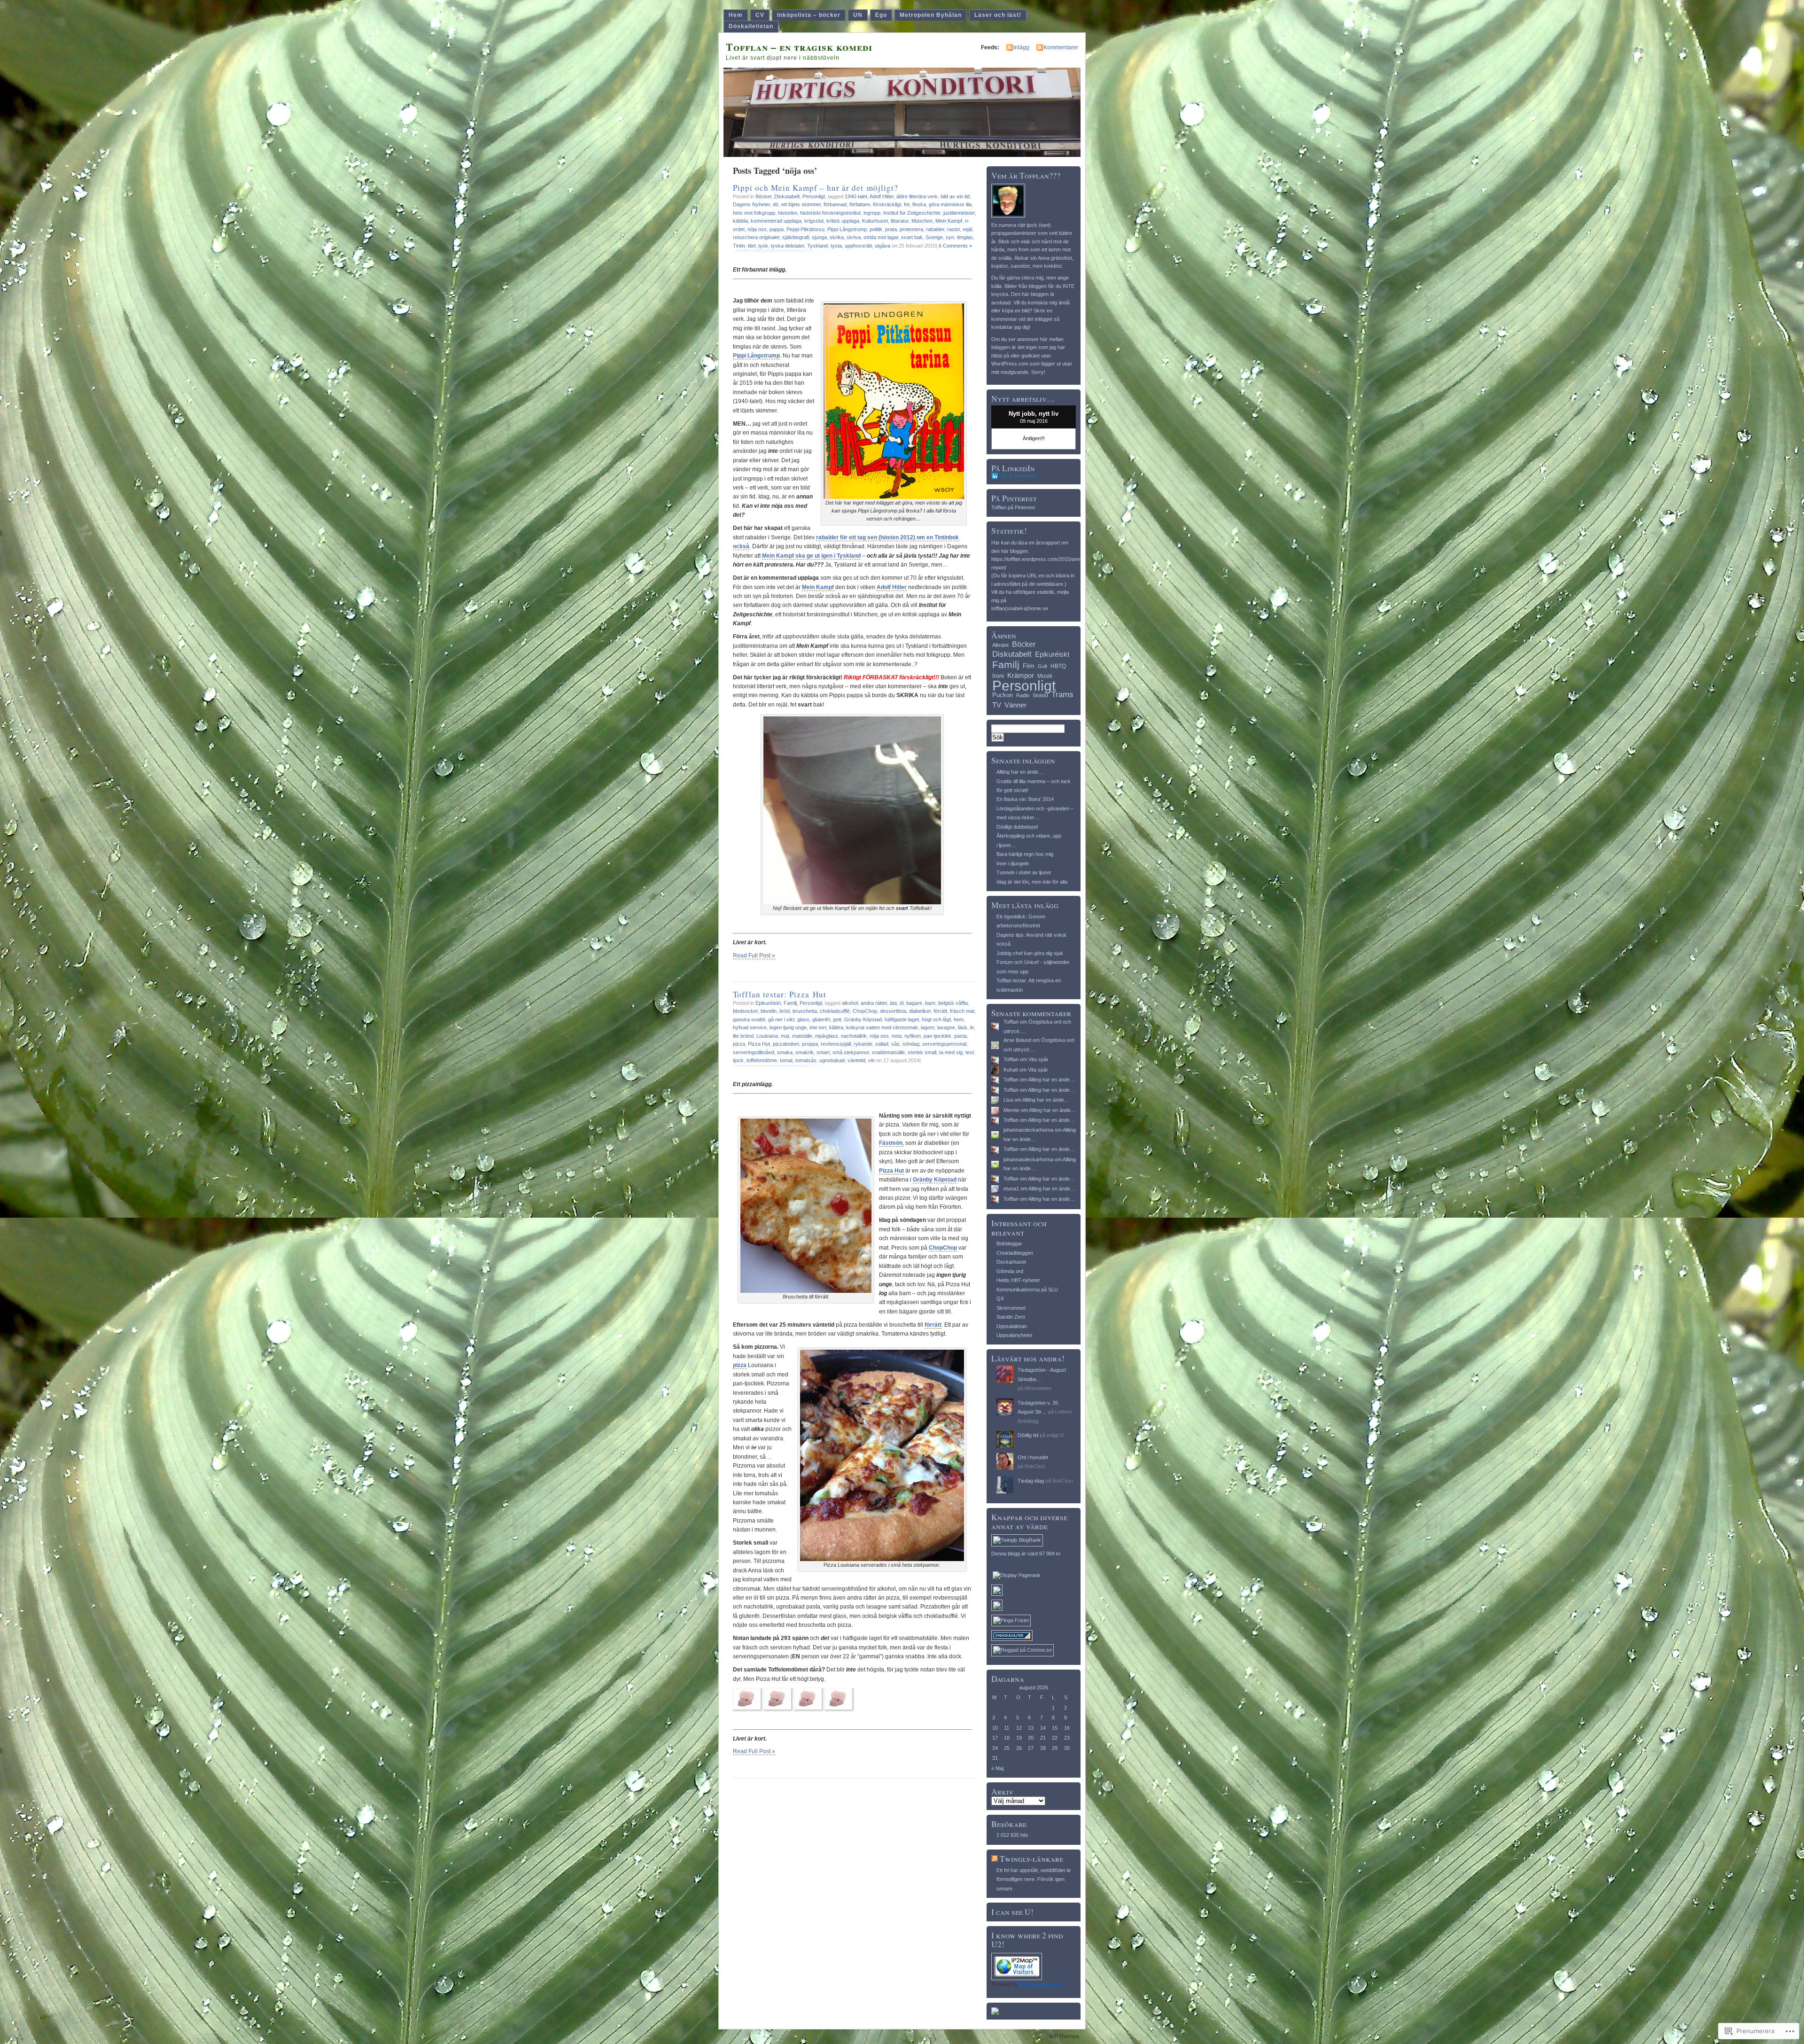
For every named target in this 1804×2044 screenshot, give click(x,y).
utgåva (883, 246)
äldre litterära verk (917, 196)
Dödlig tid (1028, 1435)
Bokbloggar (1009, 1243)
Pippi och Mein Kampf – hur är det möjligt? (816, 188)
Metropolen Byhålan (931, 15)
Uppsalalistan (1012, 1326)
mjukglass (827, 1036)
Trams (1062, 695)
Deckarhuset (1011, 1262)
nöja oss (757, 229)
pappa (777, 229)
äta (893, 1003)
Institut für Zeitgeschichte (912, 213)
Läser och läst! (998, 15)
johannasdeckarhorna (1028, 1130)
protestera (911, 229)
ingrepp (872, 213)
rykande (863, 1044)
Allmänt (1000, 645)
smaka (785, 1052)
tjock (738, 1060)
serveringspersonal (944, 1044)
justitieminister (959, 213)
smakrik (805, 1052)
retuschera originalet (756, 237)
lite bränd (743, 1036)
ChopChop (865, 1011)
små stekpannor (851, 1052)
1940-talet (856, 196)
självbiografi (796, 237)
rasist (953, 229)
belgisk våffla (953, 1003)
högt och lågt (936, 1019)
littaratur (900, 221)
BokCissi (1035, 1466)
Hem (736, 15)
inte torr (818, 1027)
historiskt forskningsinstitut (830, 213)
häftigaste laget (902, 1019)
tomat (786, 1060)
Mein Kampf (949, 221)
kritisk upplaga (843, 221)
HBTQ (1058, 666)
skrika (837, 237)
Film (1029, 666)
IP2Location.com (1039, 1984)
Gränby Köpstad (863, 1019)
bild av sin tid (955, 196)
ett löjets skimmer (801, 204)
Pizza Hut (759, 1044)
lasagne (946, 1027)
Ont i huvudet (1033, 1457)
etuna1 (1011, 1189)
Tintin (739, 246)
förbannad (835, 204)
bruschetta (805, 1011)
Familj (790, 1003)
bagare (914, 1003)
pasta (960, 1036)
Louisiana (767, 1036)
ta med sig (951, 1052)
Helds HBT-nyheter (1018, 1280)
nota (897, 1036)
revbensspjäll (836, 1044)
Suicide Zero (1011, 1317)
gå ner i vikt (781, 1019)
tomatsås (806, 1060)
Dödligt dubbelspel (1017, 827)
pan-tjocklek (937, 1036)
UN (858, 15)
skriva (854, 237)
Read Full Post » (754, 956)
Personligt (814, 196)
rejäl (967, 229)
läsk (963, 1027)
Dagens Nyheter (751, 204)
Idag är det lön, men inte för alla (1032, 882)
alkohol (850, 1003)
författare (860, 204)
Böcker (763, 196)
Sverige (934, 237)
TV (997, 705)
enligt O (1055, 1435)
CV (760, 15)
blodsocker (745, 1011)
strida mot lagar (881, 237)
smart (823, 1052)
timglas (965, 237)
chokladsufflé (835, 1011)
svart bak (912, 237)
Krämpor (1021, 675)
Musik (1045, 676)
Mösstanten (1038, 1388)
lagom (928, 1027)
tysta (836, 246)
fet (907, 204)
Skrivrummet (1011, 1308)
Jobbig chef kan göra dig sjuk (1030, 953)
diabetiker (920, 1011)
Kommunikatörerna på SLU (1027, 1290)
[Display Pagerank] (1017, 1575)
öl (902, 1003)
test (970, 1052)
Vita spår (1038, 1059)
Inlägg (1021, 47)
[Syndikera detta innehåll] (995, 1859)
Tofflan (1011, 1022)
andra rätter (874, 1003)
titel (752, 246)
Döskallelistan (751, 26)
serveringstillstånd (754, 1052)
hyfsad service (750, 1027)
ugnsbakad (832, 1060)
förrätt (940, 1011)
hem (959, 1019)
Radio (1023, 695)
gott (837, 1019)
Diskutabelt (787, 196)
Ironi (998, 676)
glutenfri (821, 1019)
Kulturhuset (875, 221)
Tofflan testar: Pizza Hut (780, 994)
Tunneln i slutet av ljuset (1024, 872)
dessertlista (893, 1011)
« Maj (997, 1768)
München (922, 221)
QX (1000, 1298)
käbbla (740, 221)
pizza (739, 1044)
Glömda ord (1010, 1271)
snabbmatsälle (888, 1052)
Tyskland (817, 246)
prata (891, 229)
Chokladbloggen (1015, 1253)
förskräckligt (887, 204)
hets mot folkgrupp (754, 213)
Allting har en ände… (1020, 772)
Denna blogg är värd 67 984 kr (1026, 1554)
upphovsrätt (858, 246)
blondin (769, 1011)
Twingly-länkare (1031, 1859)
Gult (1042, 666)
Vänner (1015, 705)
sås (895, 1044)
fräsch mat (962, 1011)
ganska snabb (749, 1019)
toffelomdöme (762, 1060)
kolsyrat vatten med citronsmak (882, 1027)
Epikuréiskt (768, 1003)
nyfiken (913, 1036)
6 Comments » (955, 246)
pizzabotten (786, 1044)
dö (776, 204)
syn (950, 237)
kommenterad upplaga (776, 221)
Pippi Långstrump (847, 229)
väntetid (856, 1060)
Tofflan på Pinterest (1013, 507)
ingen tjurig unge (788, 1027)
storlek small (922, 1052)
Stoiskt (1040, 695)
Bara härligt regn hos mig (1025, 854)
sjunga (819, 237)
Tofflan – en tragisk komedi (799, 47)
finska (919, 204)
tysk (763, 246)
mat (785, 1036)
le (972, 1027)
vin (871, 1060)
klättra (836, 1027)
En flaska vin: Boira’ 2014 (1025, 799)
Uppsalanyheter (1015, 1335)
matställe (802, 1036)
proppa (810, 1044)
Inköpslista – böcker (809, 15)
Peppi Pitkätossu (805, 229)
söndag (911, 1044)
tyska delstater (788, 246)
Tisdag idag (1031, 1481)
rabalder (935, 229)
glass (803, 1019)
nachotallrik (854, 1036)
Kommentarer (1061, 47)
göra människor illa (950, 204)
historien (788, 213)
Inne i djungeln (1013, 863)
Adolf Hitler (882, 196)
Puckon (1003, 695)
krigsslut (814, 221)
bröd (785, 1011)
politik (876, 229)
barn (930, 1003)
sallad (882, 1044)
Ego (881, 15)
